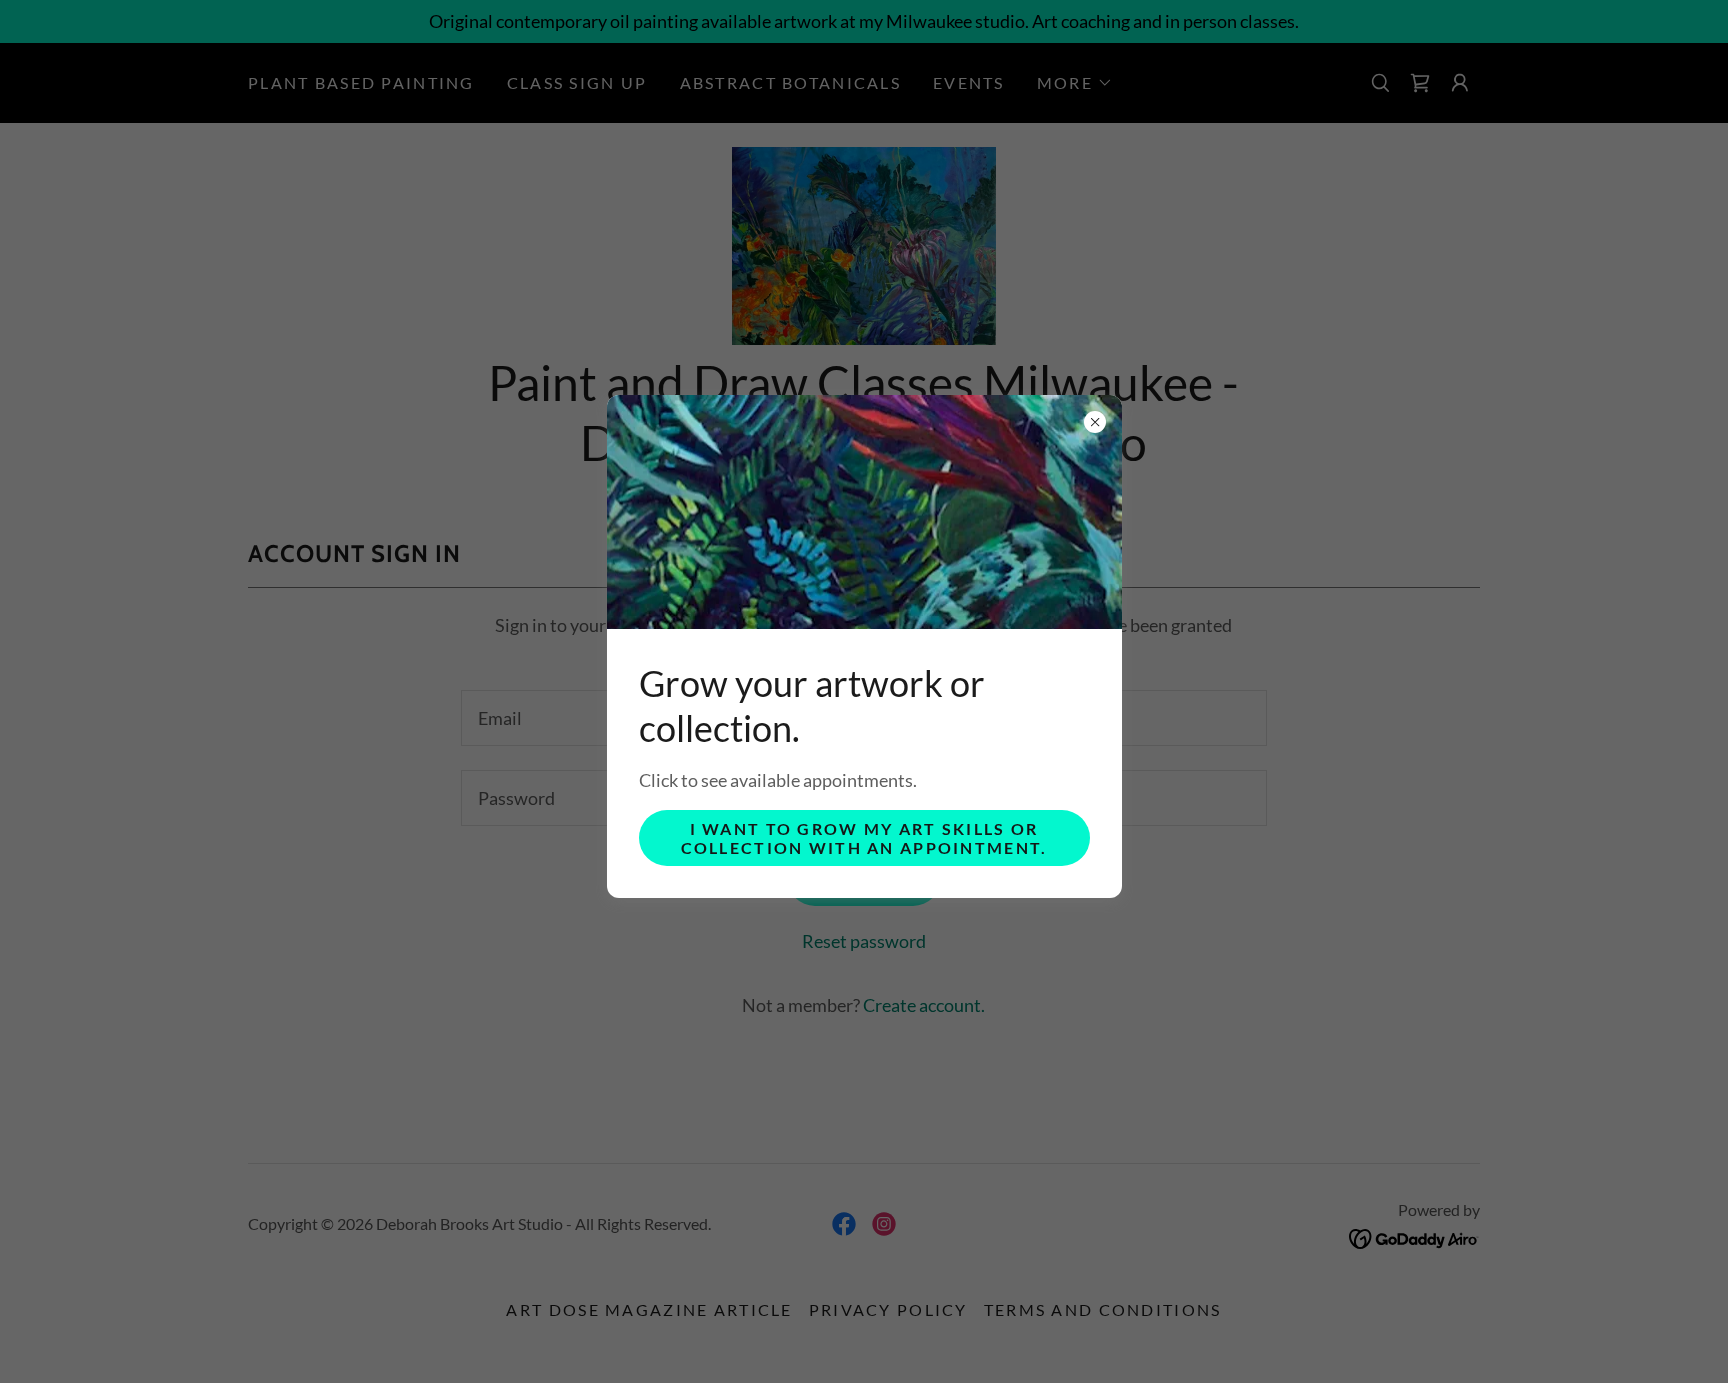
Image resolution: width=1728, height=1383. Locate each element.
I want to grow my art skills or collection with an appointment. (864, 838)
